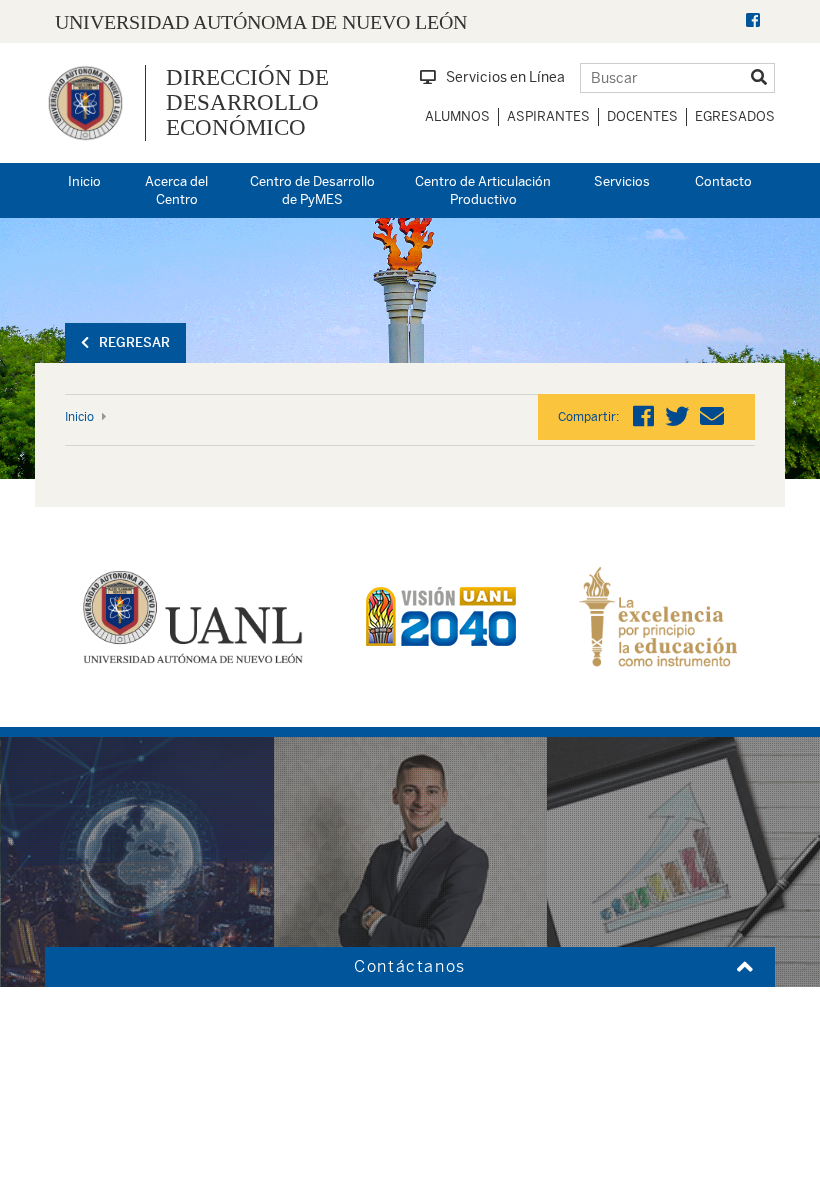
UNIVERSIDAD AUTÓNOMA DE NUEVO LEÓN (261, 22)
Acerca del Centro (176, 191)
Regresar (134, 342)
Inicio (84, 181)
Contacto (723, 181)
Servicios (622, 181)
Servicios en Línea (505, 77)
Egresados (735, 116)
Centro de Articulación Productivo (483, 191)
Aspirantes (548, 116)
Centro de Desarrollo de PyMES (312, 191)
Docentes (642, 116)
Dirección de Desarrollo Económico (247, 103)
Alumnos (457, 116)
